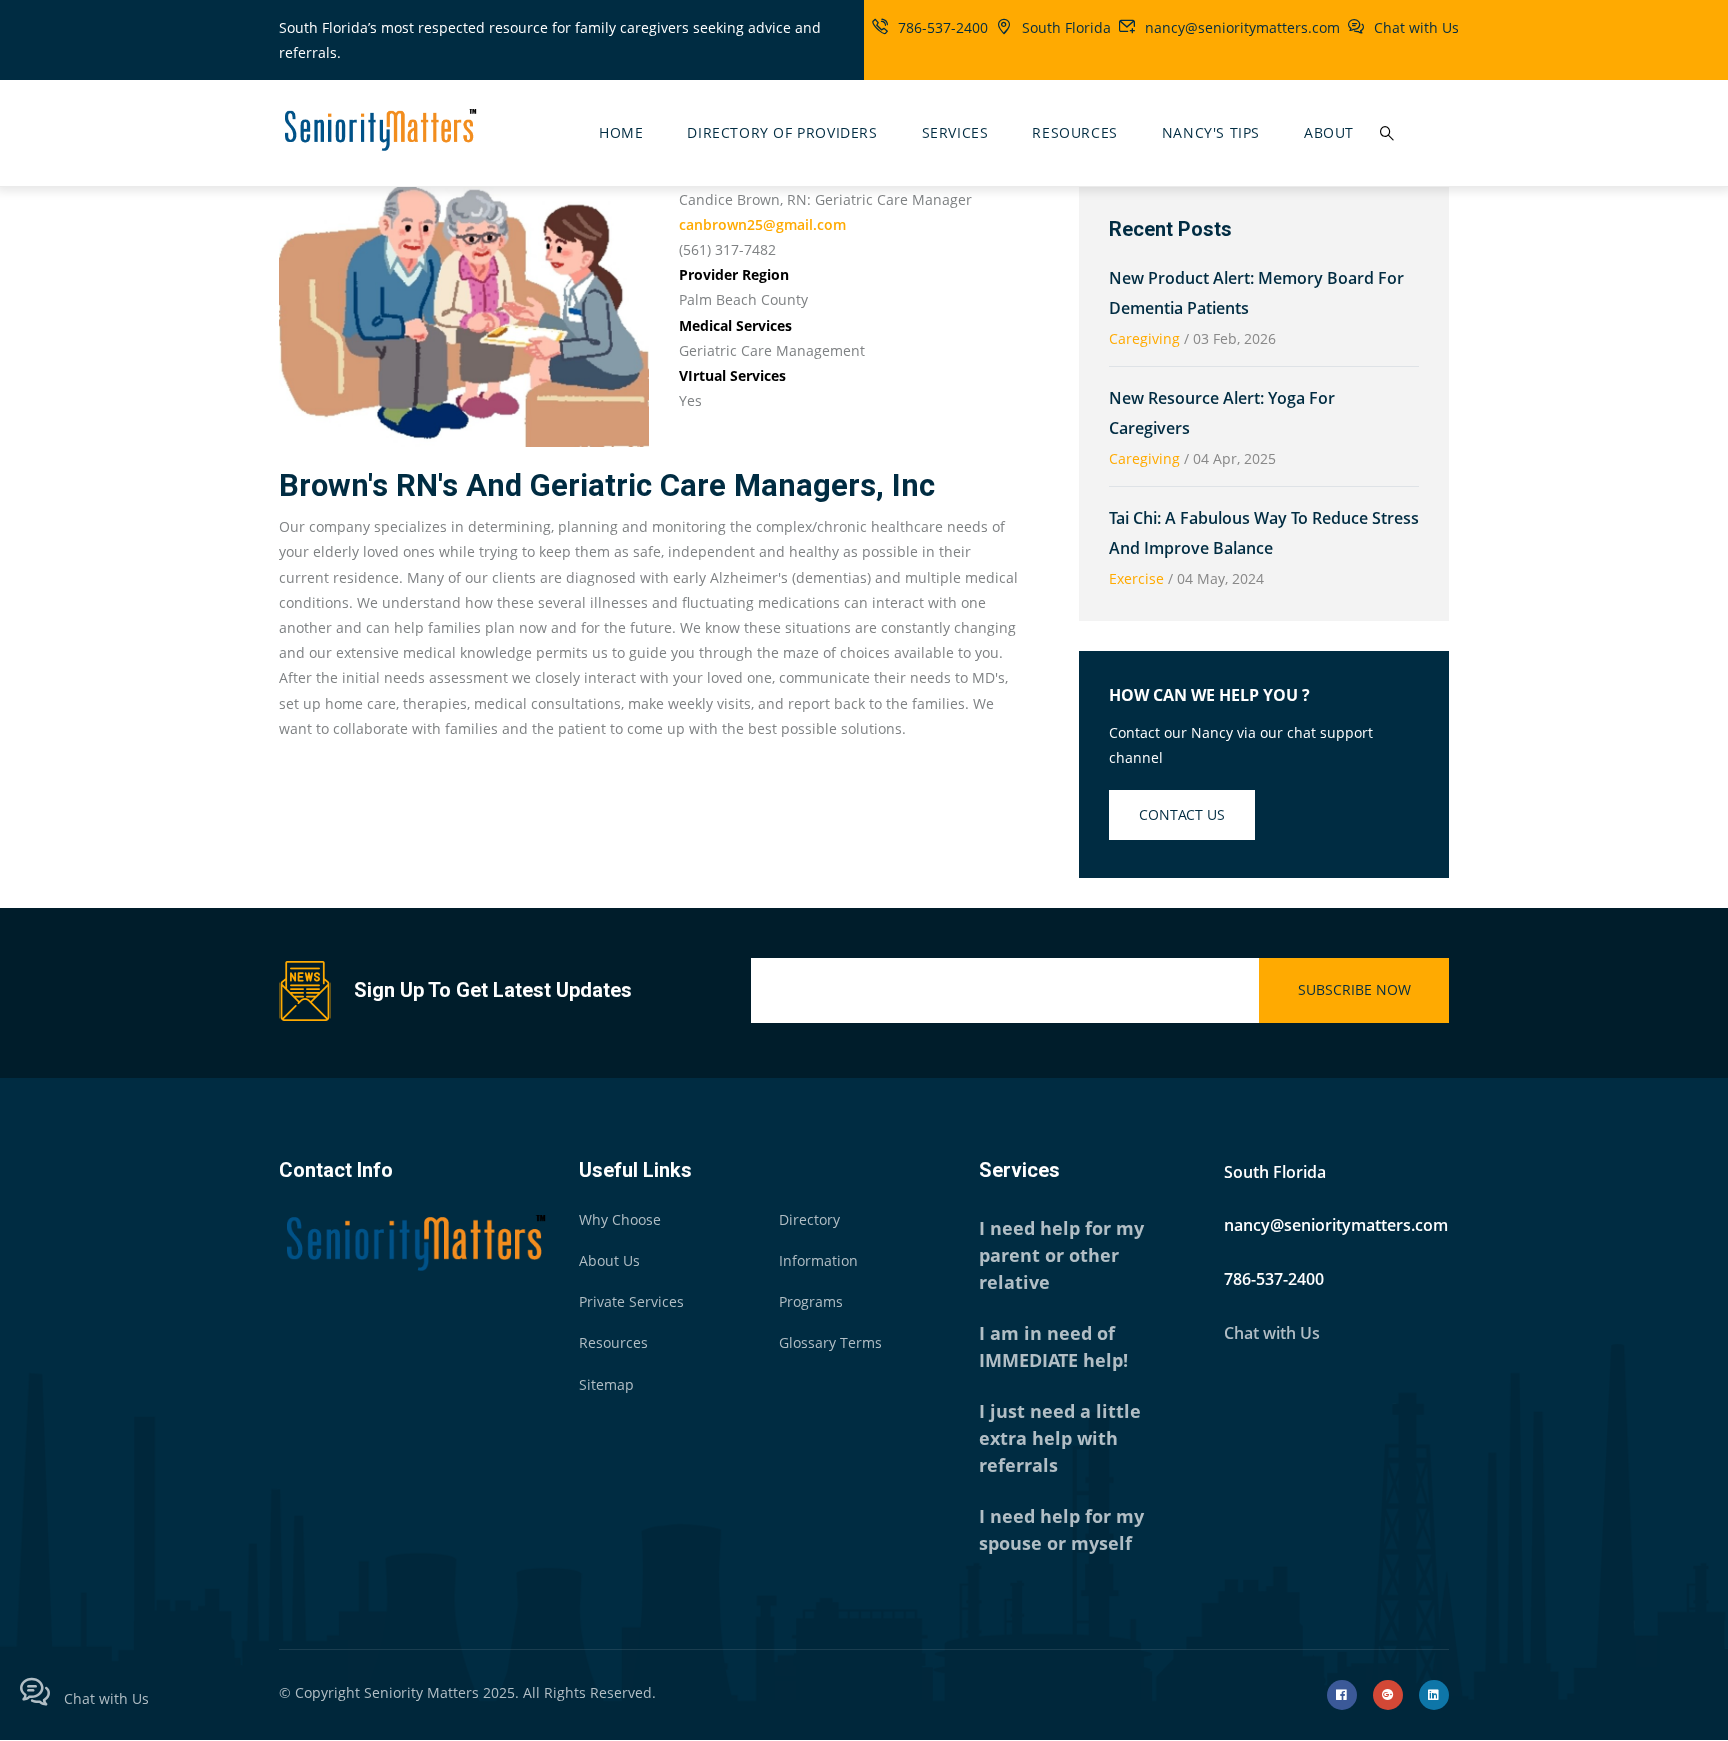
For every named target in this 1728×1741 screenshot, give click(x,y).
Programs (811, 1301)
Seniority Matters (421, 1692)
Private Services (631, 1301)
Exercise (1136, 578)
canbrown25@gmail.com (762, 224)
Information (818, 1260)
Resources (1074, 132)
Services (955, 132)
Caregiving (1144, 338)
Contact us (1182, 814)
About (1329, 132)
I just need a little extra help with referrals (1060, 1438)
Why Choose (620, 1219)
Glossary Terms (830, 1342)
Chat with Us (1416, 27)
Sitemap (606, 1384)
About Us (609, 1260)
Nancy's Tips (1211, 132)
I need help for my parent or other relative (1061, 1255)
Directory (809, 1219)
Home (621, 132)
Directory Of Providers (782, 132)
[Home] (379, 128)
